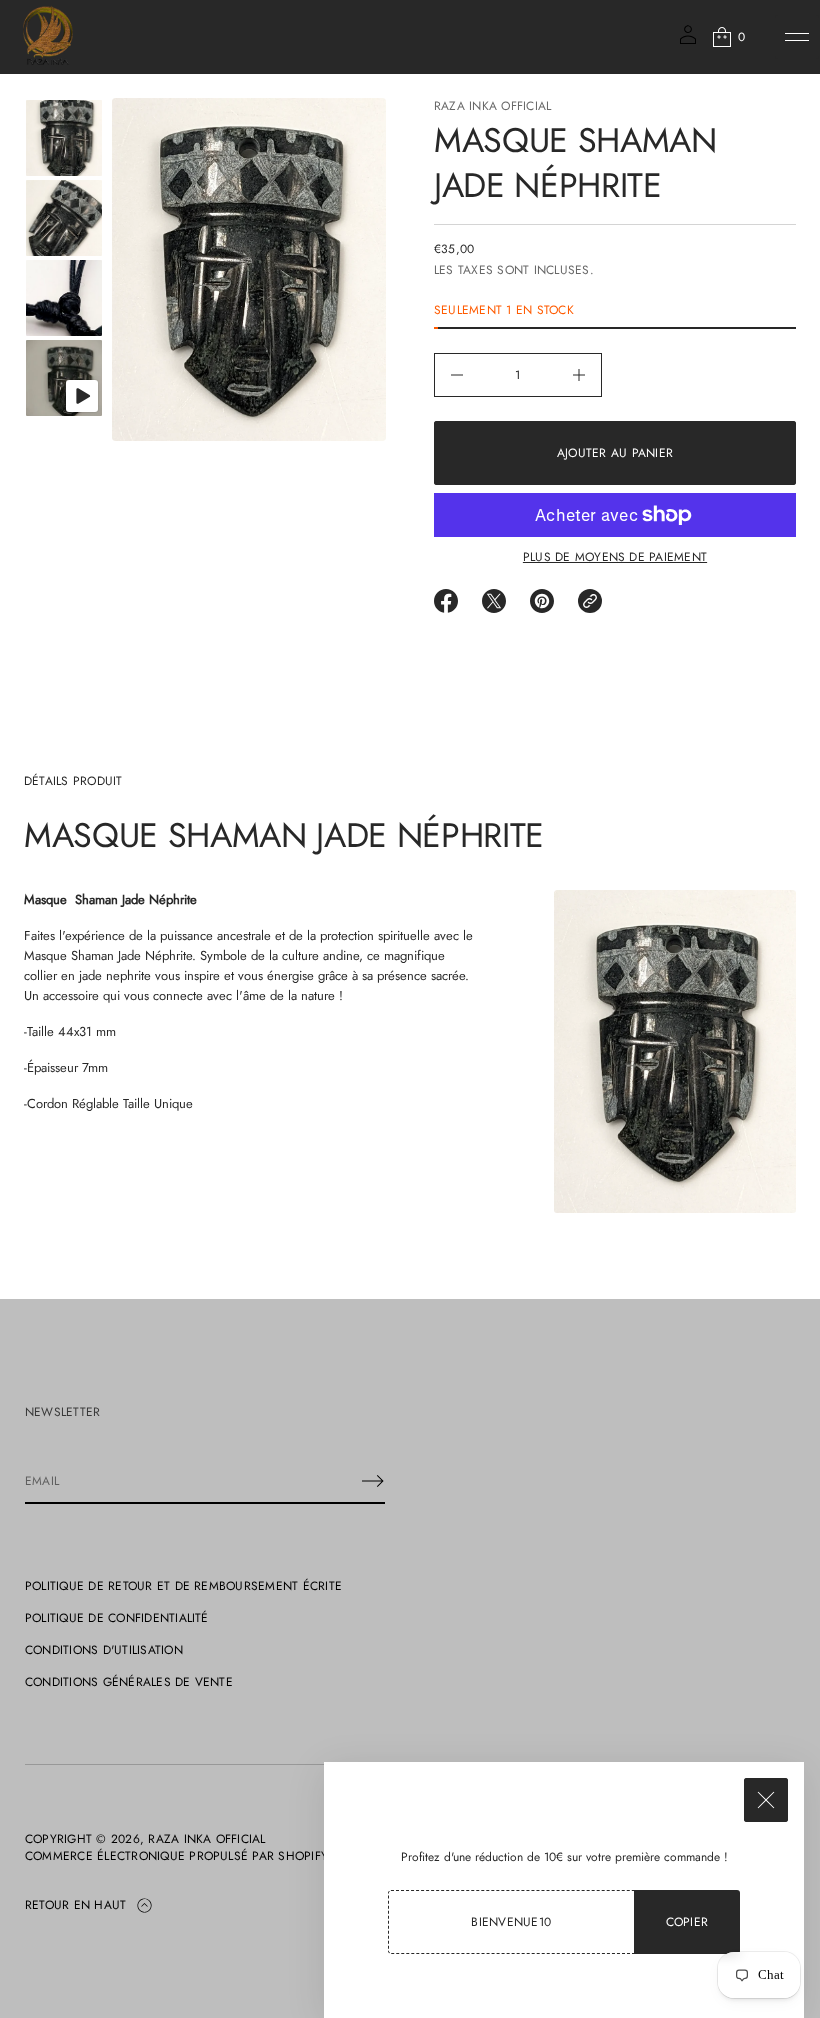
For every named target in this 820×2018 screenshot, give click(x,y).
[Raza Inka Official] (48, 37)
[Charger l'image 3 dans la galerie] (64, 298)
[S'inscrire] (373, 1481)
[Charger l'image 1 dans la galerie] (64, 138)
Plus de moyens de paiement (615, 557)
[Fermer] (766, 1800)
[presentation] (249, 269)
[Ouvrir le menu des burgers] (797, 37)
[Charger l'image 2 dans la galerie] (64, 218)
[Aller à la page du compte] (688, 41)
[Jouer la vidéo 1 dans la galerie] (64, 378)
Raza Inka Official (492, 106)
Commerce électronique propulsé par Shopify (176, 1856)
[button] (727, 37)
